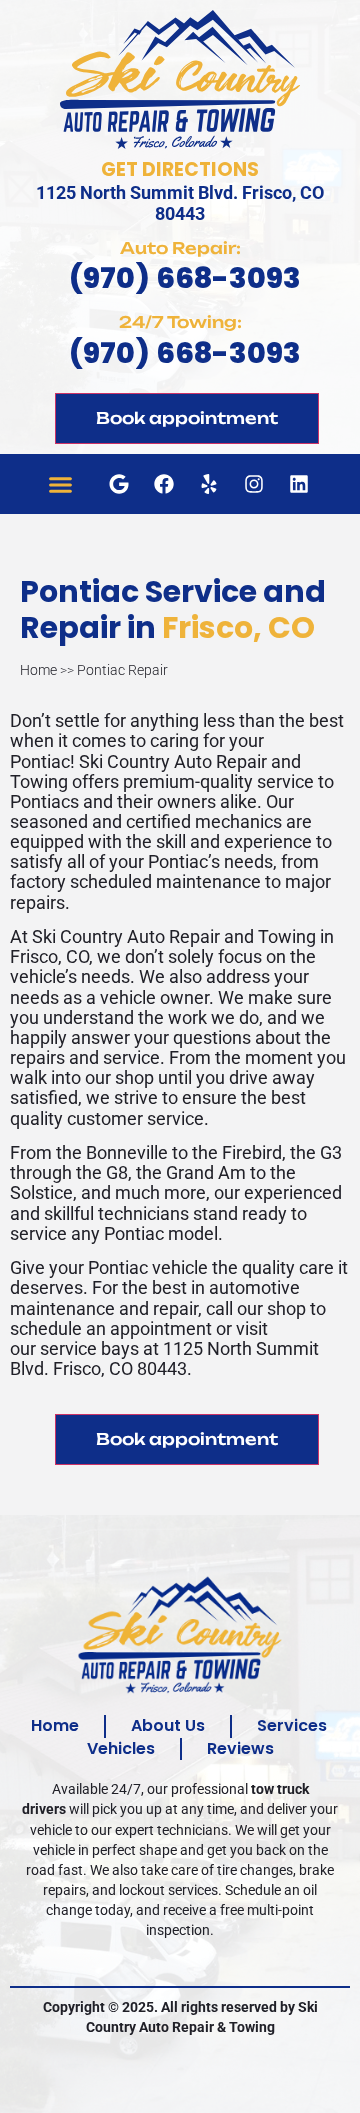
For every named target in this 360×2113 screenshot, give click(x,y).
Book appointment (187, 418)
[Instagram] (254, 484)
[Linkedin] (299, 484)
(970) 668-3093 (185, 278)
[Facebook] (164, 484)
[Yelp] (209, 484)
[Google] (119, 484)
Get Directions (180, 169)
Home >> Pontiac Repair (94, 670)
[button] (60, 484)
